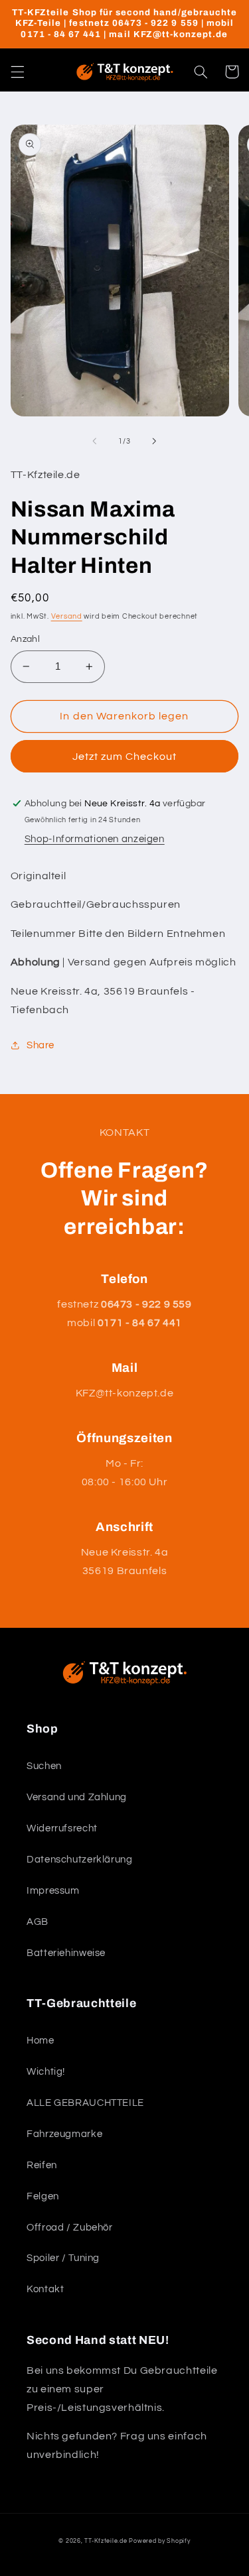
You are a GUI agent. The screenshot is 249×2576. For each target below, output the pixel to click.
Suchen (44, 1766)
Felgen (43, 2196)
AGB (38, 1922)
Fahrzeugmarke (64, 2134)
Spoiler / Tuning (63, 2258)
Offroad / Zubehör (70, 2228)
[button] (17, 72)
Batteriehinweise (66, 1953)
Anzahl (26, 639)
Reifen (42, 2165)
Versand (67, 616)
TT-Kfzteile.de (106, 2541)
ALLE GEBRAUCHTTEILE (85, 2103)
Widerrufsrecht (62, 1828)
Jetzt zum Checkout (125, 757)
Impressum (53, 1891)
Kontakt (45, 2289)
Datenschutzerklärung (80, 1860)
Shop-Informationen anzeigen (95, 839)
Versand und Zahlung (77, 1797)
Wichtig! (46, 2072)
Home (41, 2041)
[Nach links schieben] (94, 442)
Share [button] (41, 1045)
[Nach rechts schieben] (155, 442)
